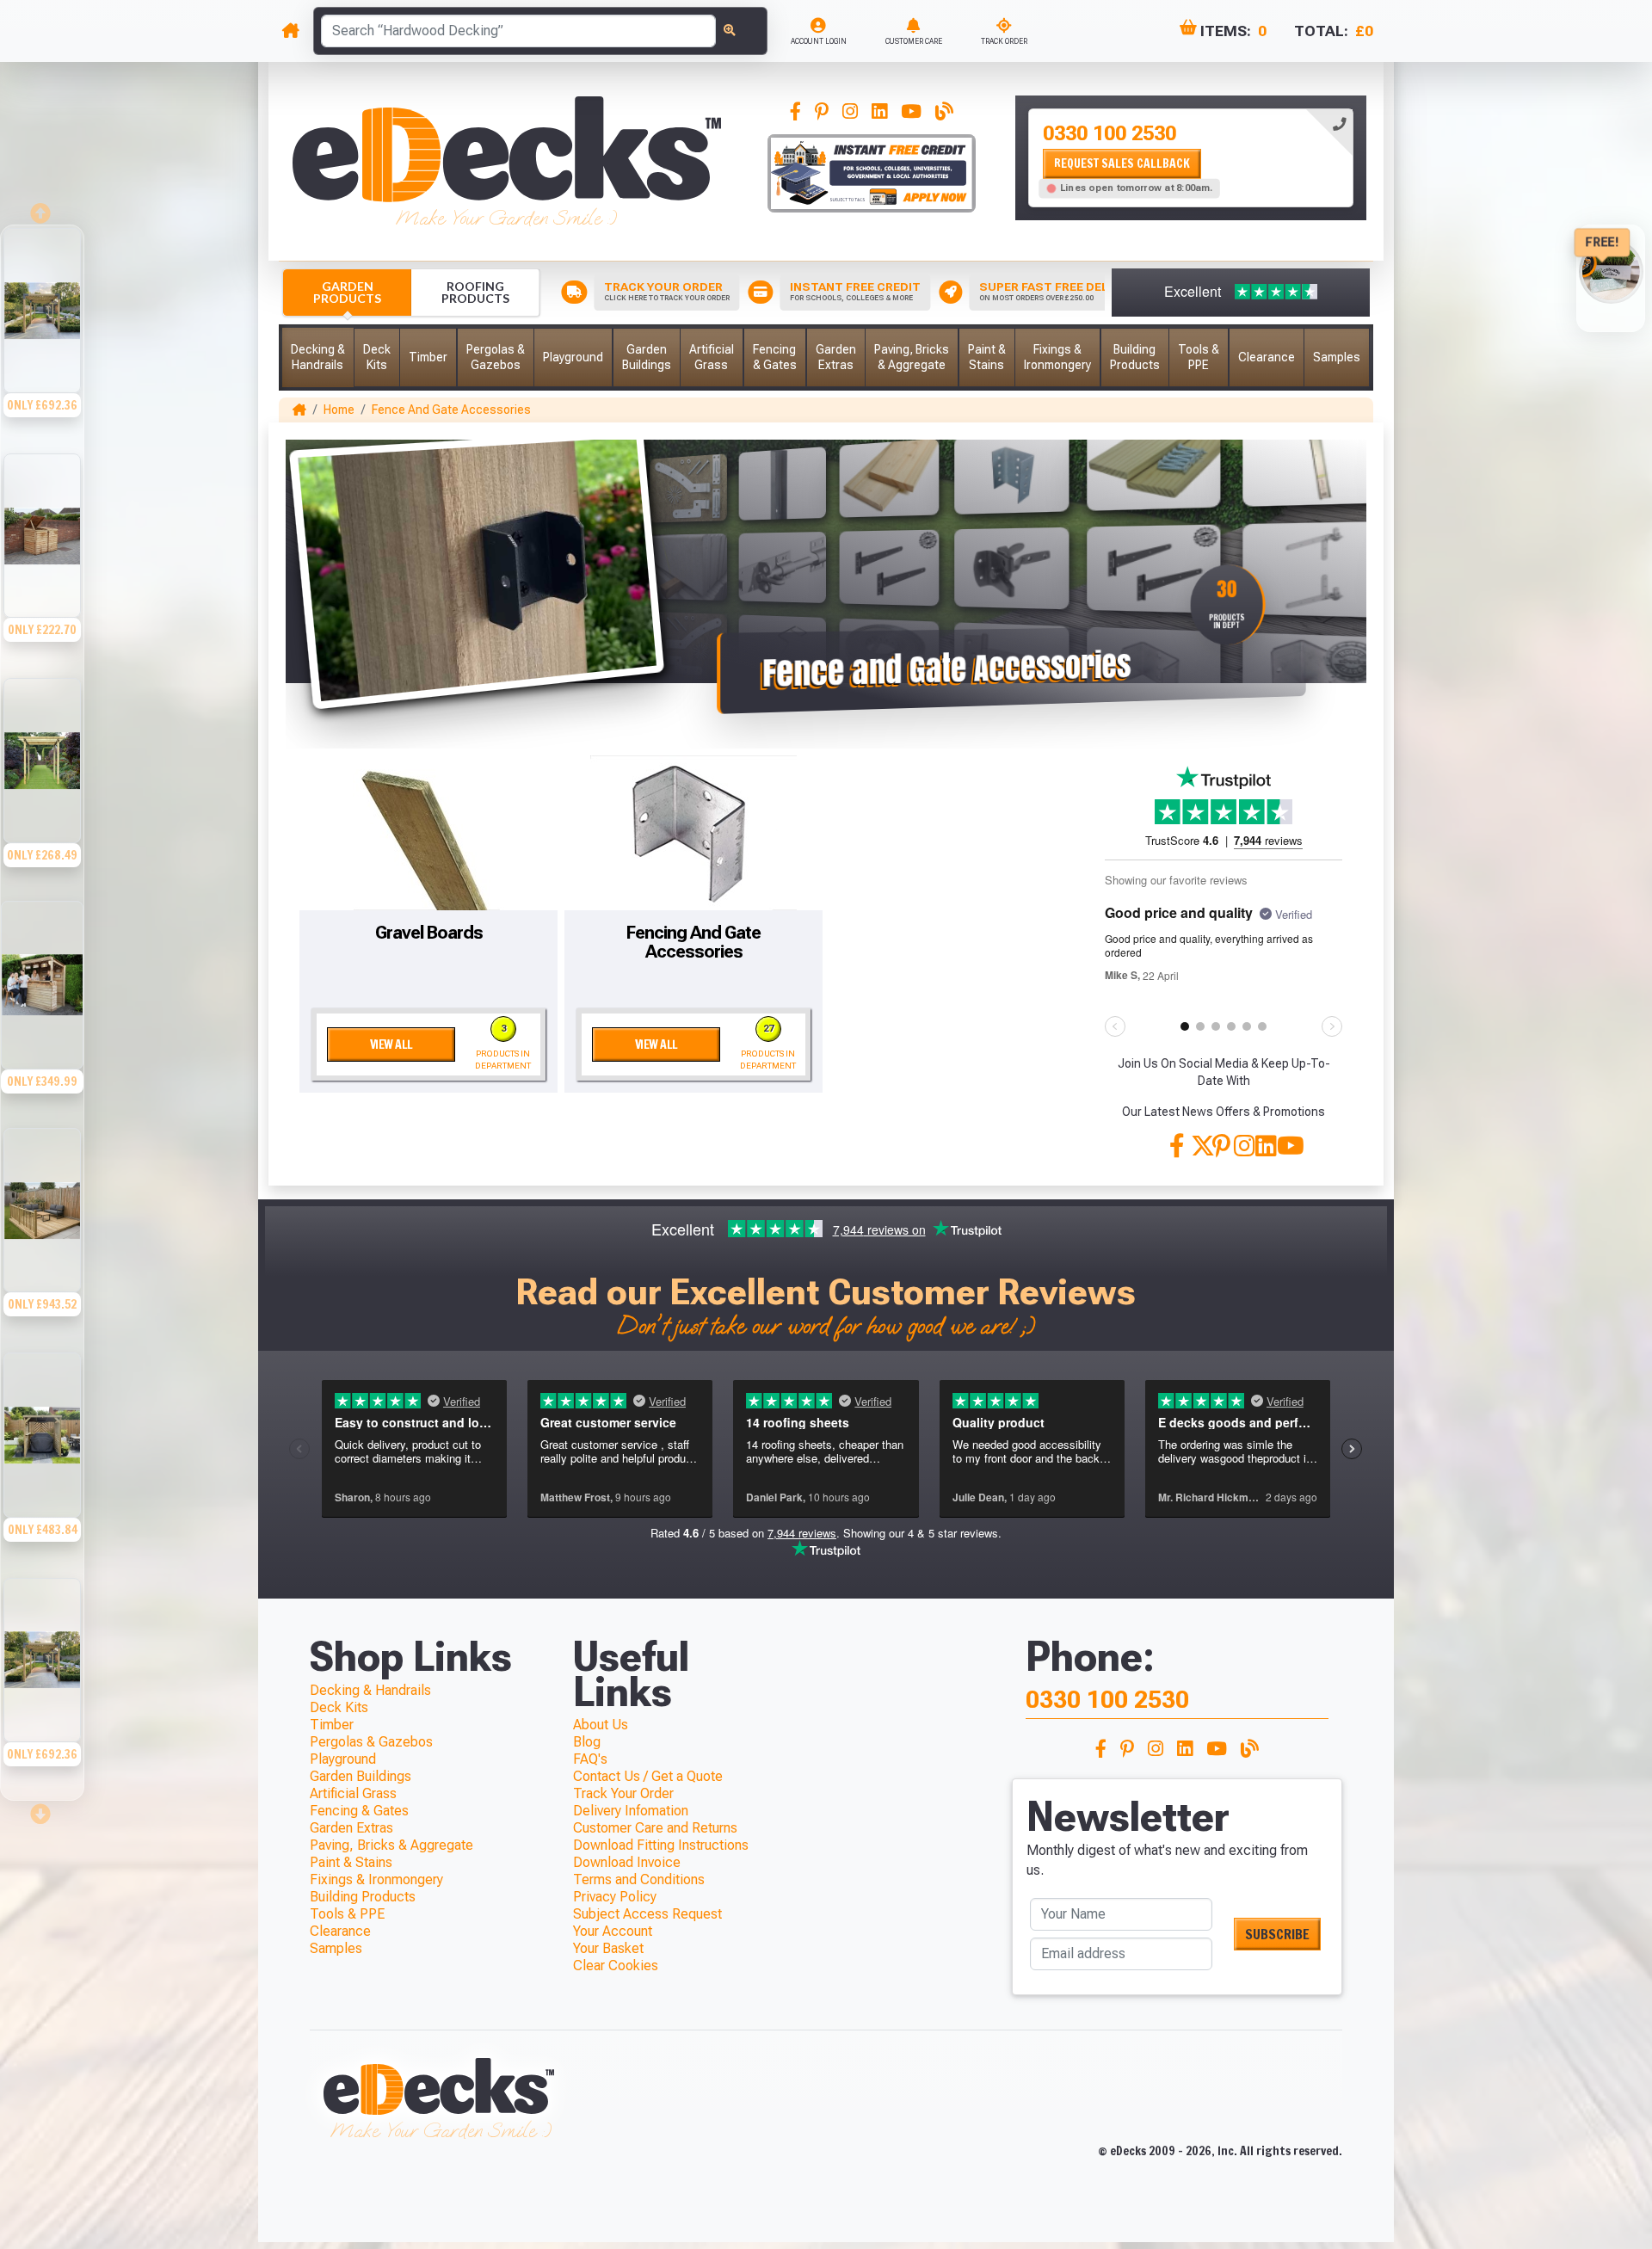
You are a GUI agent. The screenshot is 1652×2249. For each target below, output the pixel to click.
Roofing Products (475, 292)
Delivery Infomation (631, 1811)
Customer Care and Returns (655, 1828)
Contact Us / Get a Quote (648, 1776)
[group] (42, 338)
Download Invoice (627, 1862)
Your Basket (608, 1948)
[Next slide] (42, 1808)
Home (339, 410)
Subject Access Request (647, 1914)
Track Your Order (623, 1793)
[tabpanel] (1191, 158)
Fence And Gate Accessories (451, 410)
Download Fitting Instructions (661, 1845)
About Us (601, 1725)
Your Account (613, 1931)
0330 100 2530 (1110, 133)
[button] (318, 357)
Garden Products (347, 292)
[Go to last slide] (42, 208)
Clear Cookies (616, 1966)
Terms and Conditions (639, 1879)
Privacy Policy (615, 1897)
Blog (587, 1742)
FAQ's (590, 1759)
